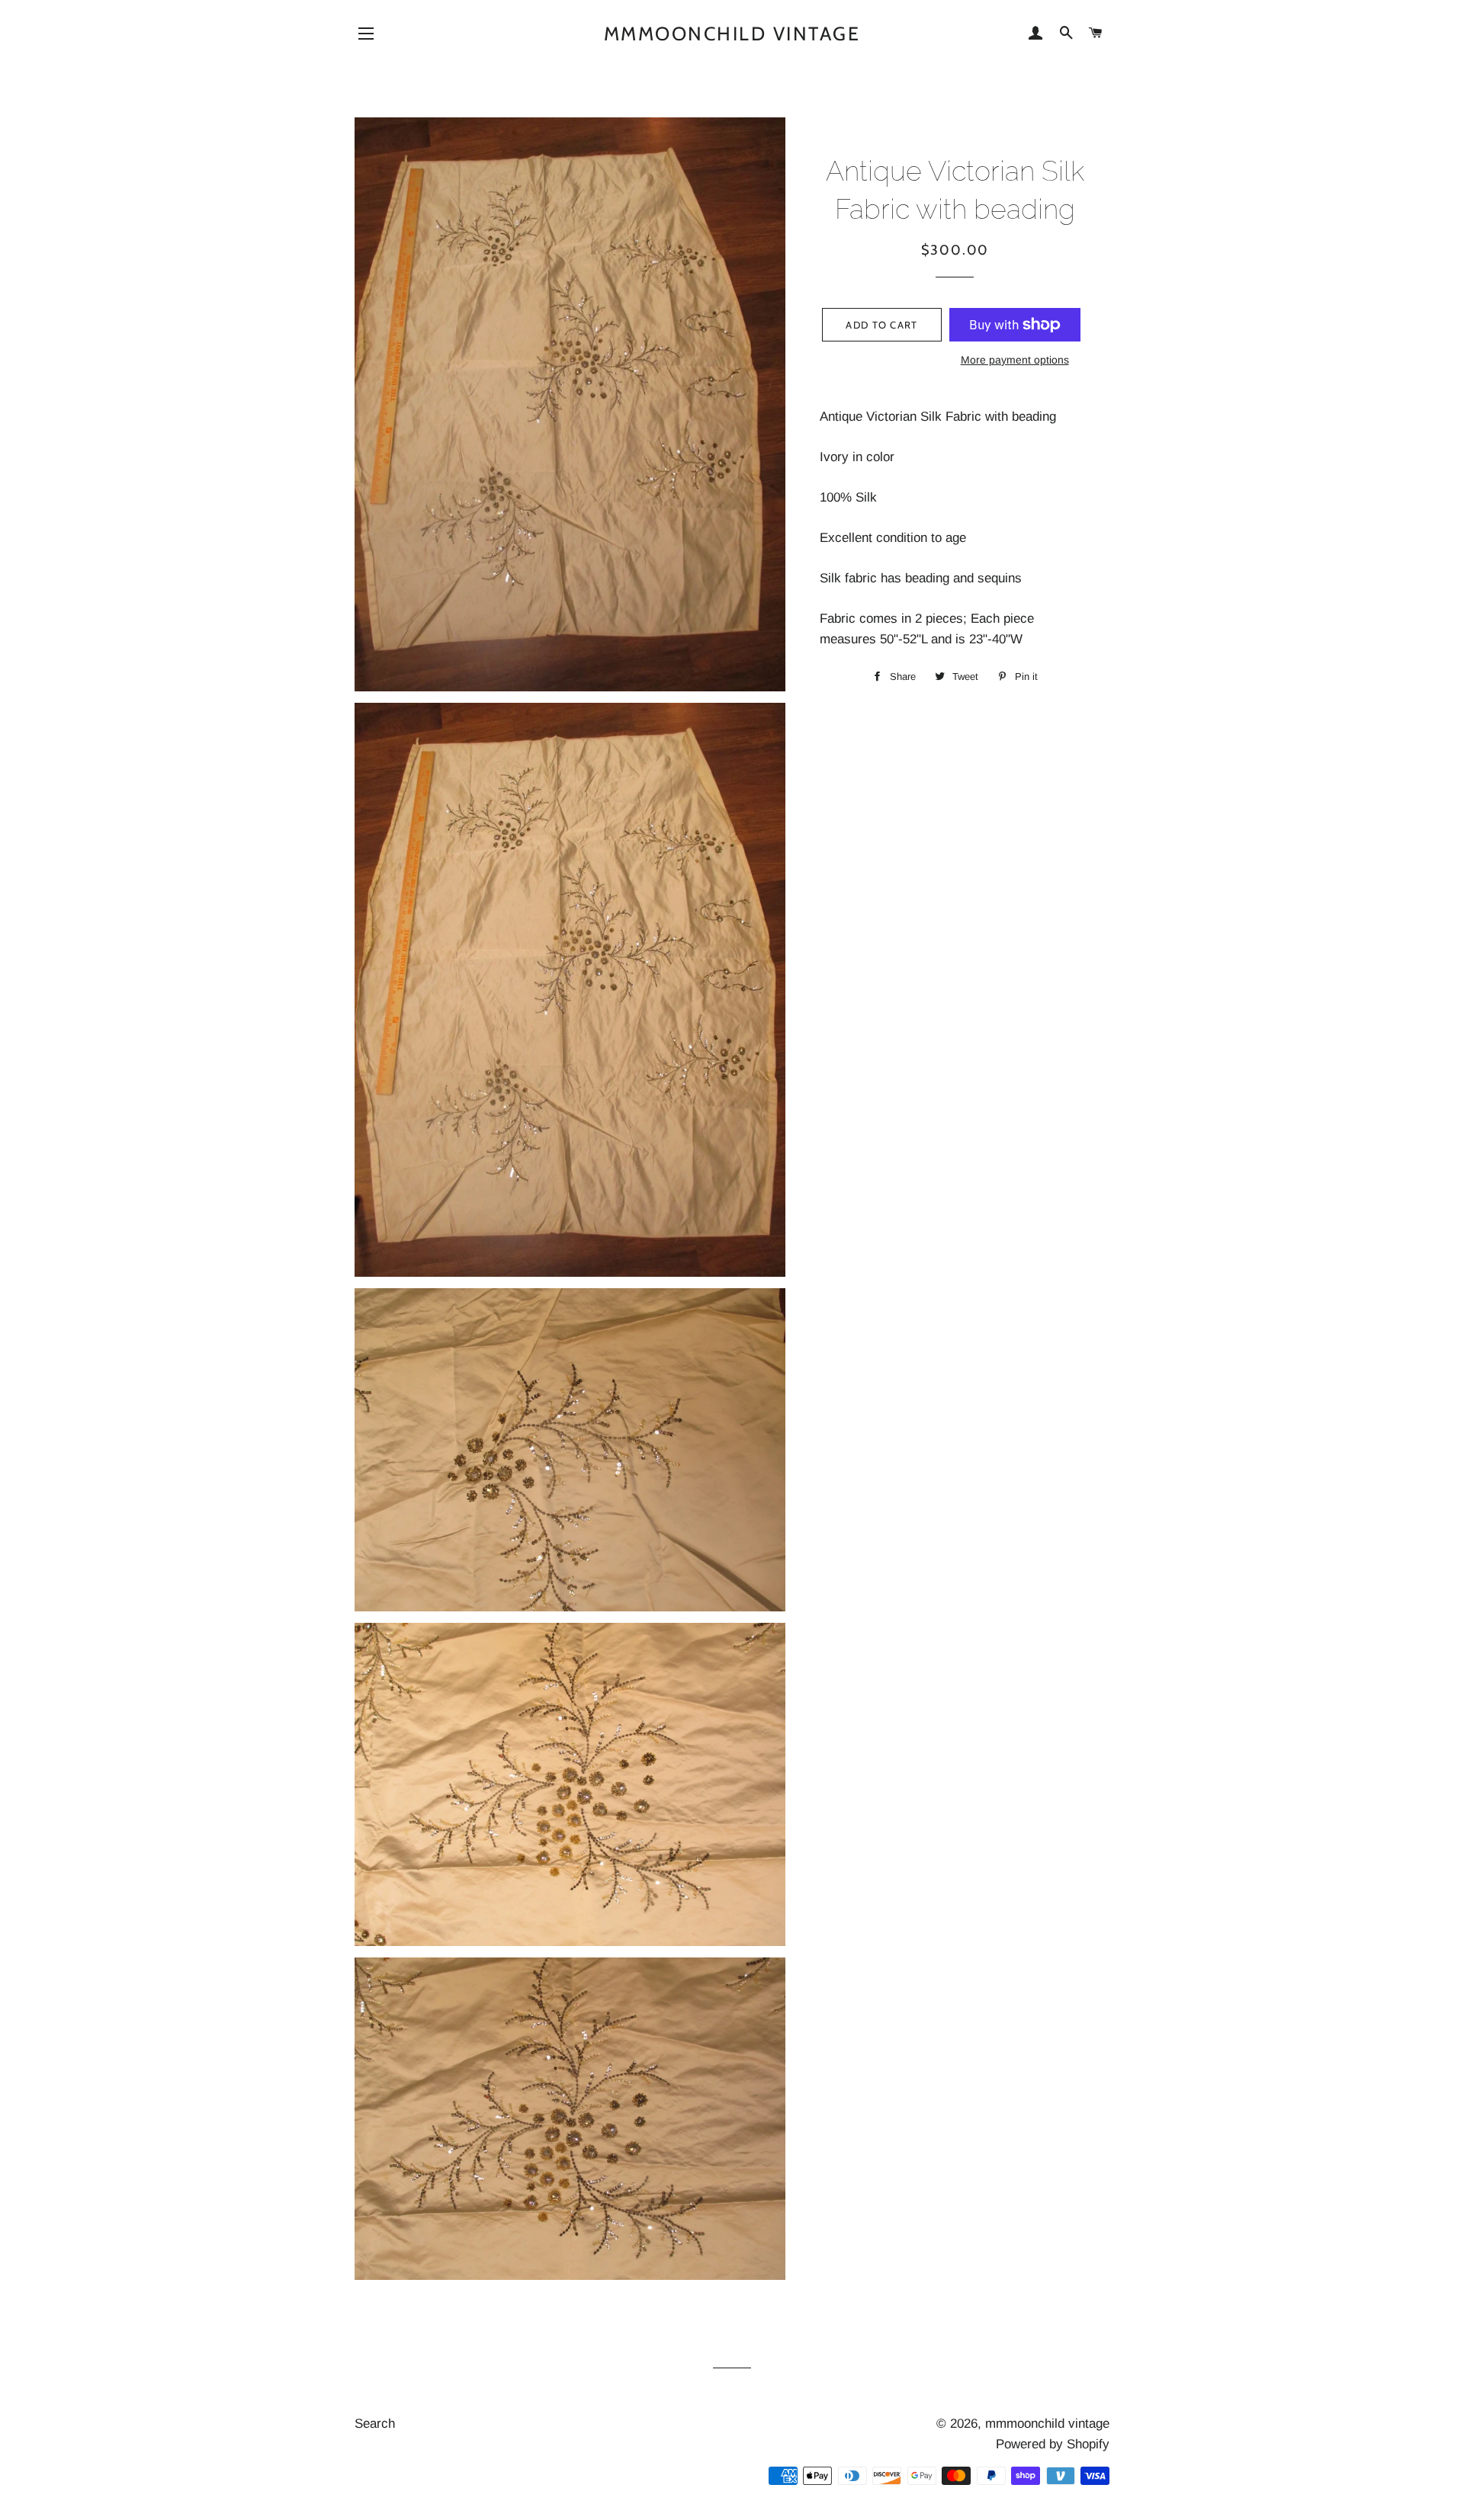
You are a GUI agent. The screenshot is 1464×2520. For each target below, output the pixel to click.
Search (375, 2424)
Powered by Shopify (1053, 2444)
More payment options (1015, 360)
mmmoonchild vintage (732, 34)
